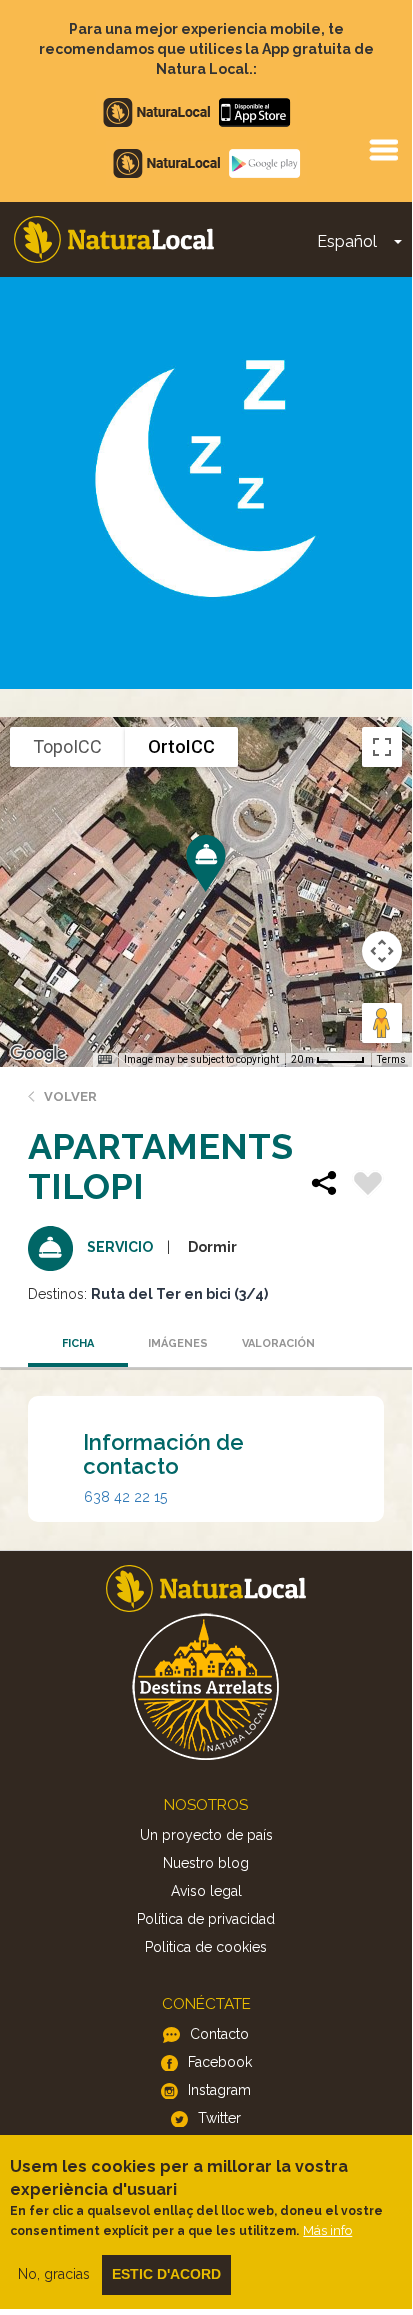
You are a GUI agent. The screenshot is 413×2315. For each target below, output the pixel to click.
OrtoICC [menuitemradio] (181, 746)
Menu (383, 149)
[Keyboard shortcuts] (105, 1060)
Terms (391, 1059)
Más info (327, 2230)
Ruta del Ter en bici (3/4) (179, 1294)
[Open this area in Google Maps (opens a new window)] (38, 1054)
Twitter (219, 2118)
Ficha (78, 1343)
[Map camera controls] (382, 951)
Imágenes (178, 1343)
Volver (70, 1096)
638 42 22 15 (125, 1497)
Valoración (278, 1343)
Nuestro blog (206, 1863)
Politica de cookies (206, 1947)
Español (347, 241)
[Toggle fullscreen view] (382, 747)
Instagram (219, 2090)
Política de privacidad (206, 1919)
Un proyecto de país (206, 1835)
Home (114, 239)
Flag (368, 1186)
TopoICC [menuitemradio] (67, 746)
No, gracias (54, 2274)
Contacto (219, 2034)
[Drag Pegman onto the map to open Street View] (382, 1023)
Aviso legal (206, 1891)
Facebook (220, 2062)
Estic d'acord (166, 2274)
